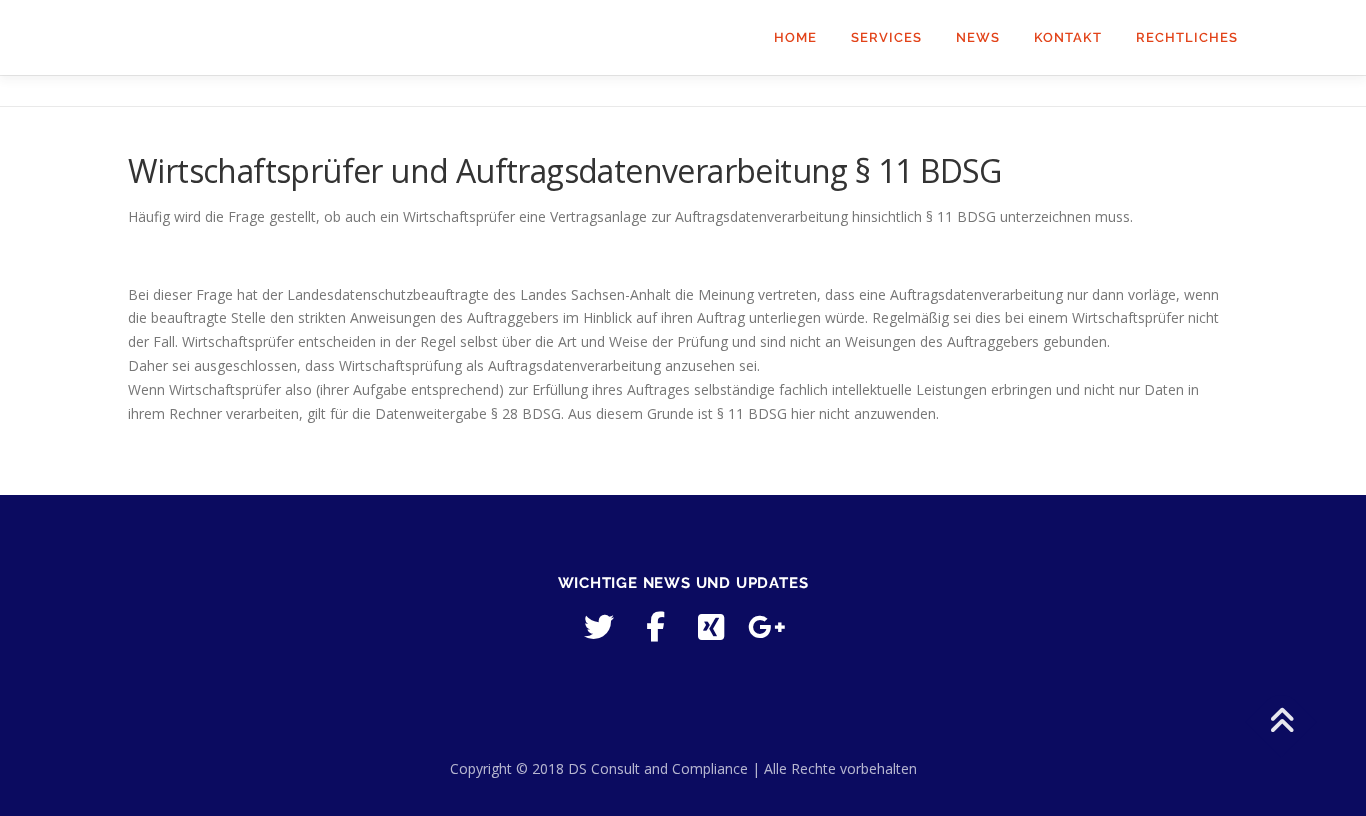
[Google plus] (767, 627)
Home (795, 37)
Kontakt (1068, 37)
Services (886, 37)
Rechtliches (1187, 37)
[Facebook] (655, 627)
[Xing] (711, 627)
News (978, 37)
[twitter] (599, 627)
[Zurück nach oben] (1281, 722)
